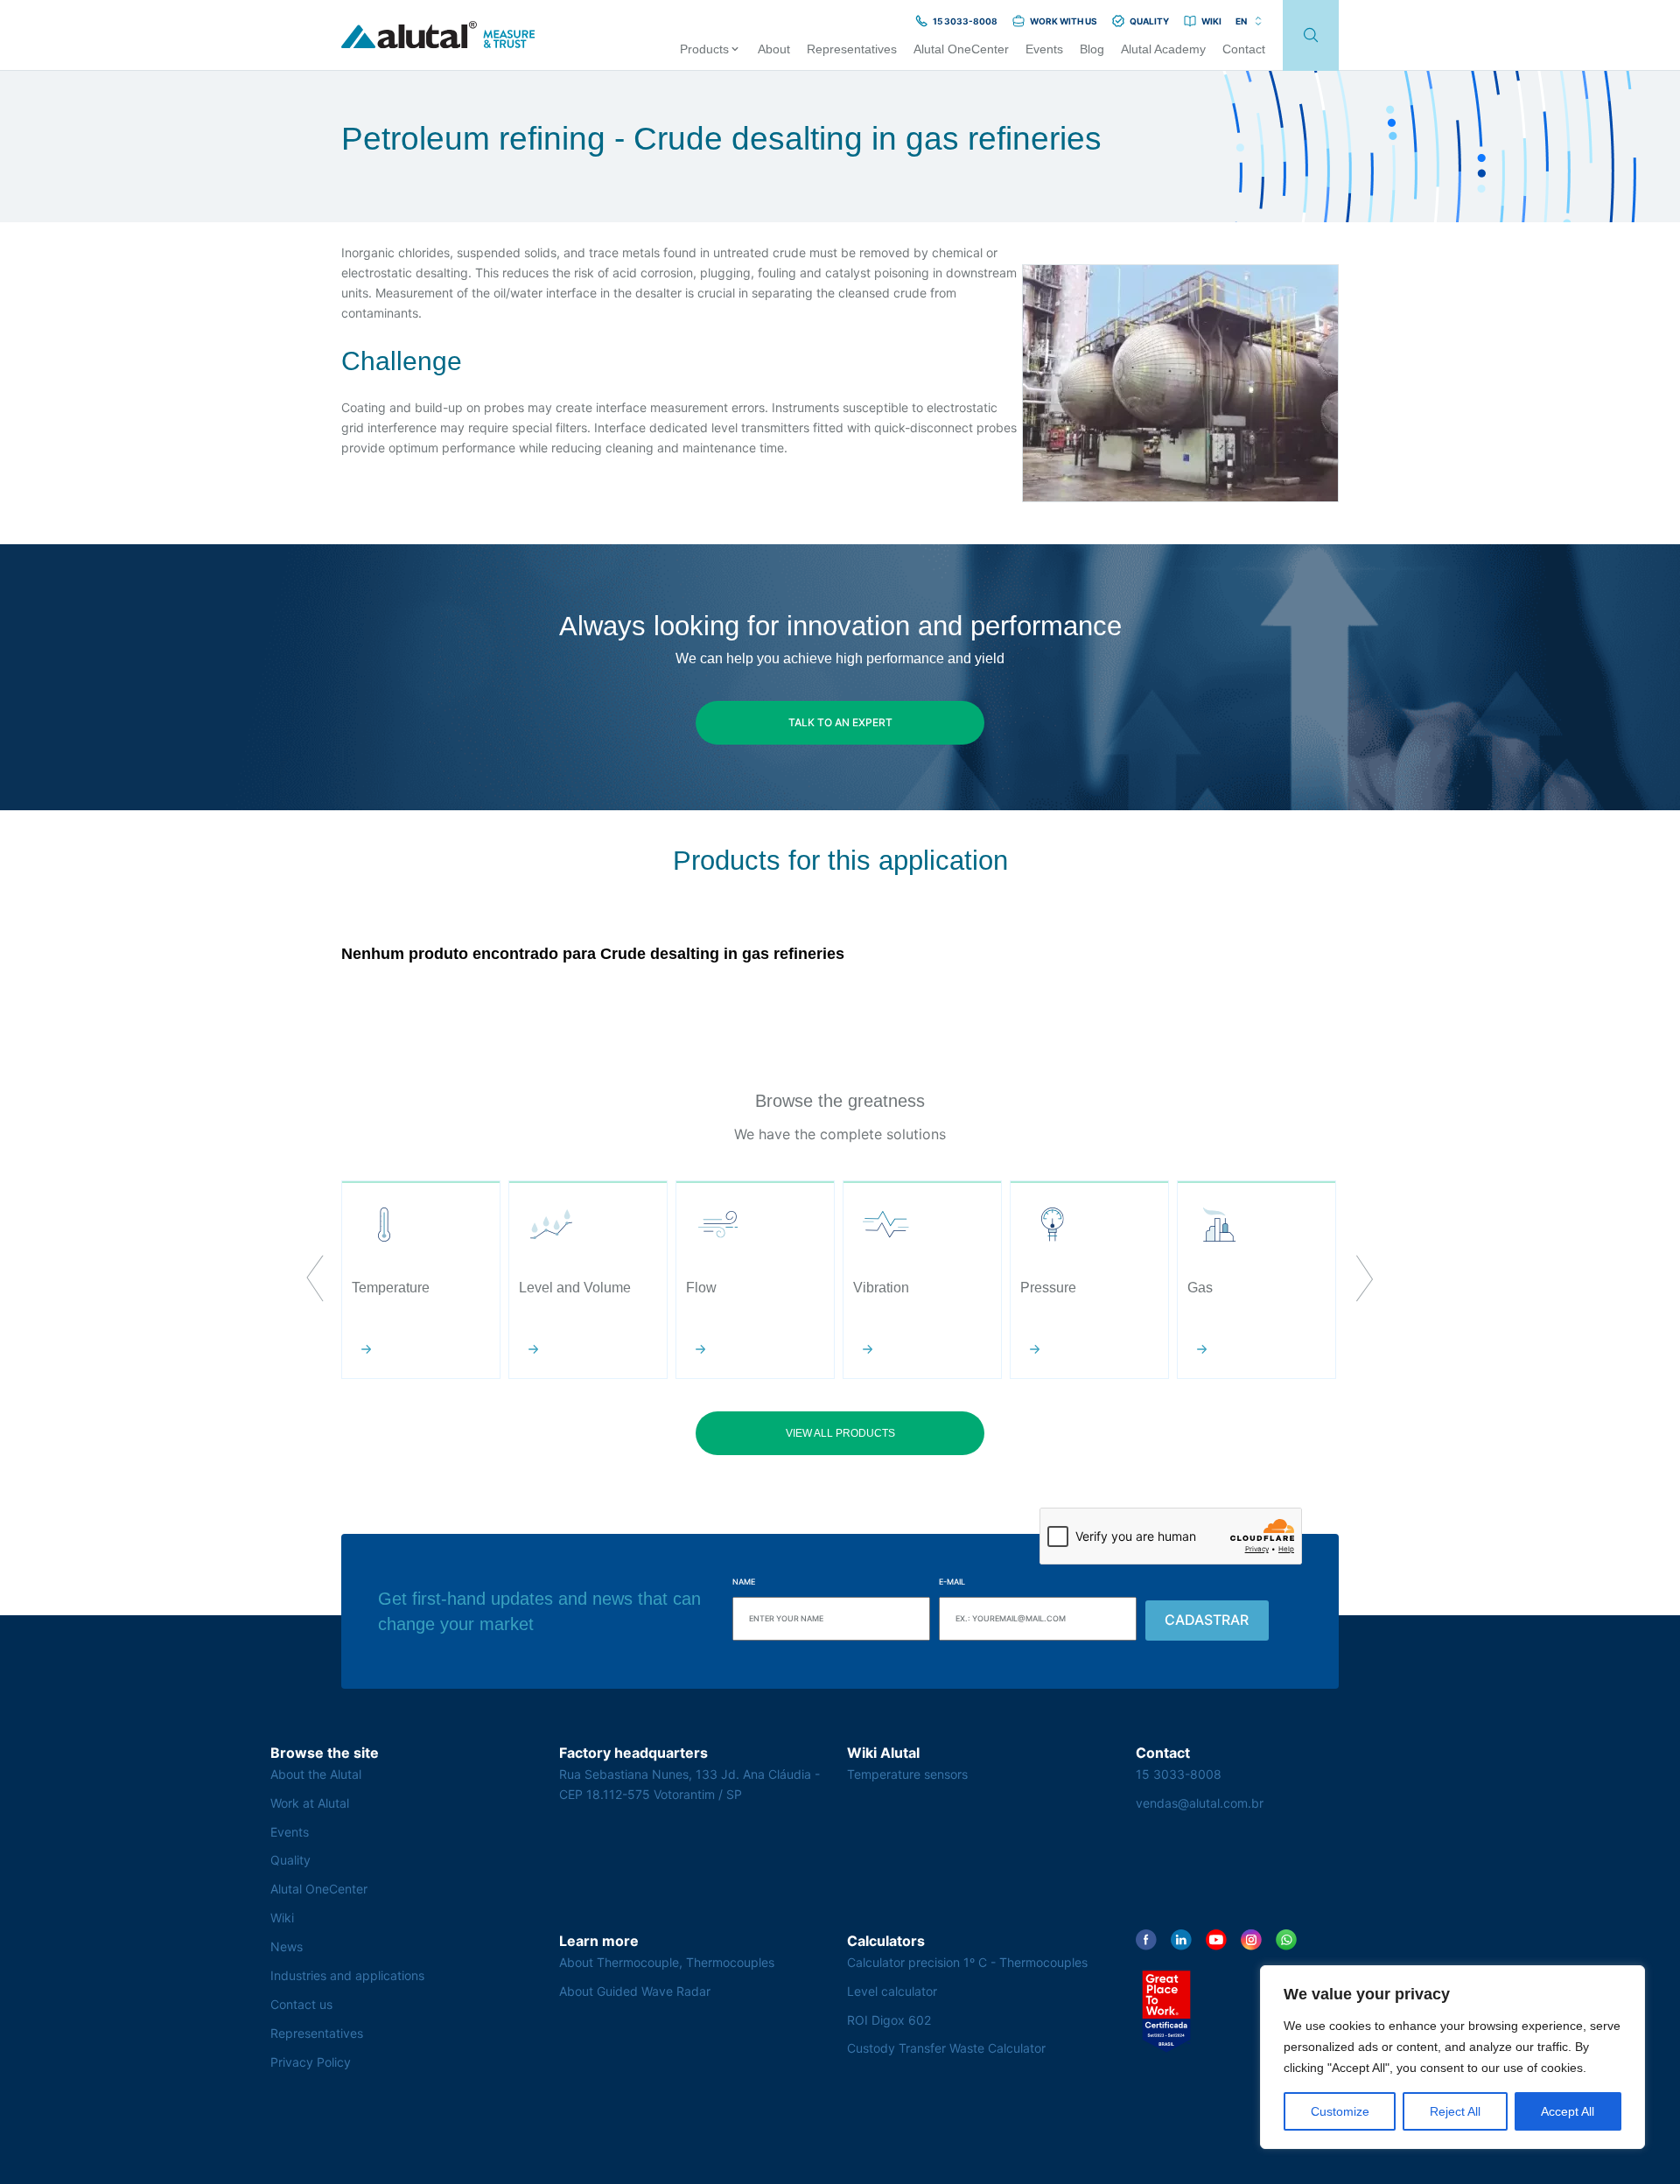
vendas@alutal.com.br (1200, 1803)
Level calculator (892, 1991)
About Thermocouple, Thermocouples (667, 1962)
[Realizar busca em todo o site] (1311, 35)
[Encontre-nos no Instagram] (1251, 1940)
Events (290, 1832)
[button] (315, 1281)
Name (744, 1582)
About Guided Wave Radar (635, 1991)
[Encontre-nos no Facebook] (1146, 1940)
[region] (1452, 2057)
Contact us (301, 2004)
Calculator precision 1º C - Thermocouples (967, 1962)
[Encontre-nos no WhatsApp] (1286, 1940)
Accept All (1568, 2111)
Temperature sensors (907, 1774)
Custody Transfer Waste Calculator (946, 2048)
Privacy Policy (311, 2062)
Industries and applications (347, 1975)
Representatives (317, 2033)
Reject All (1455, 2111)
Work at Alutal (310, 1803)
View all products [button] (840, 1433)
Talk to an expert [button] (840, 722)
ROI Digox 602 (889, 2020)
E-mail (952, 1582)
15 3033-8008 (1179, 1774)
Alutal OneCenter (319, 1889)
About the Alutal (316, 1774)
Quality (290, 1860)
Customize (1340, 2111)
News (287, 1946)
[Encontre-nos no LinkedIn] (1181, 1940)
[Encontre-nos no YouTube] (1216, 1940)
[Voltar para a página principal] (438, 35)
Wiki (282, 1918)
